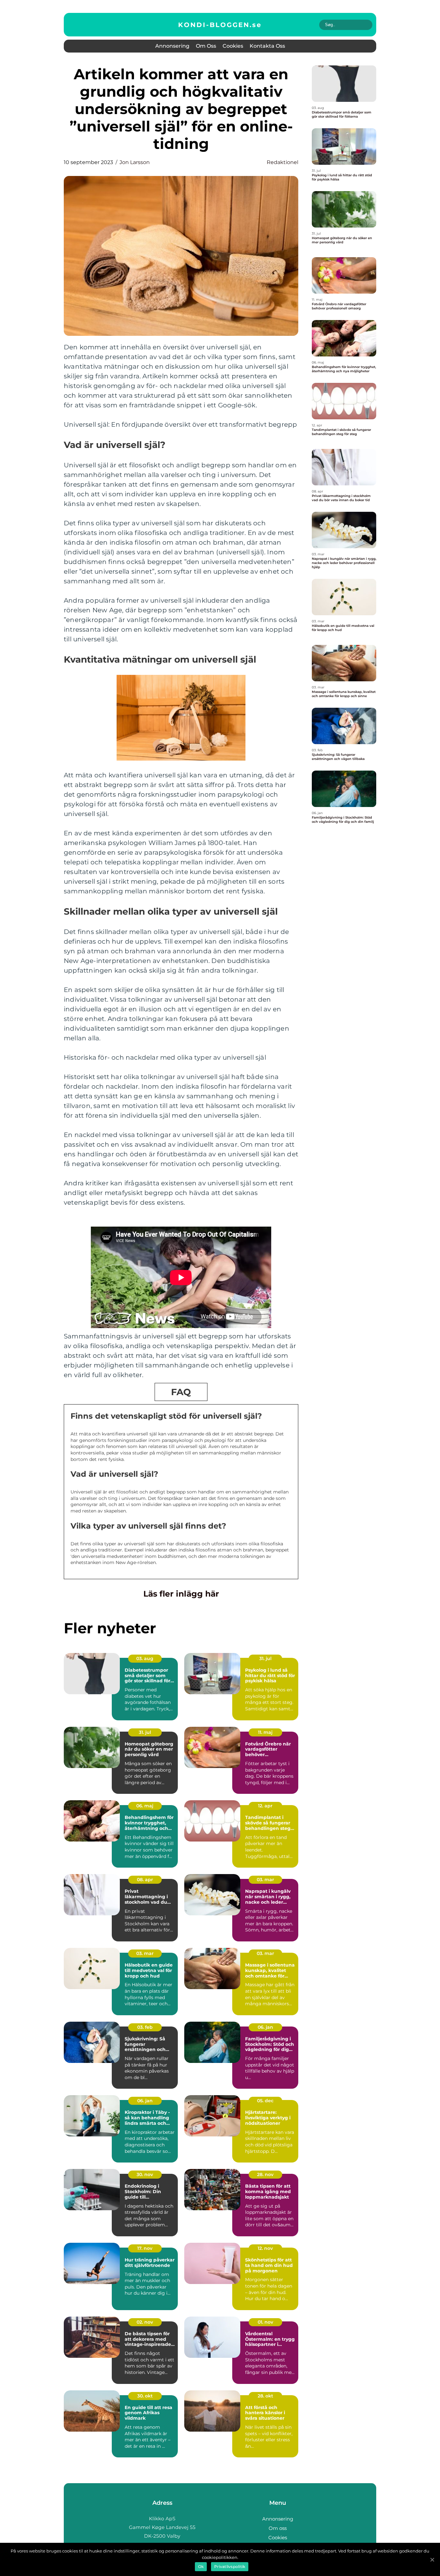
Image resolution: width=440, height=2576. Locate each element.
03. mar (265, 1880)
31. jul (265, 1658)
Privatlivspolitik (230, 2566)
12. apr (265, 1806)
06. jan (265, 2027)
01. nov (265, 2322)
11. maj (265, 1732)
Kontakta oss (267, 46)
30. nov (145, 2174)
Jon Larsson (135, 162)
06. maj (145, 1806)
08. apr (145, 1880)
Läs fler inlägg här (181, 1594)
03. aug (145, 1658)
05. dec (265, 2101)
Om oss (206, 46)
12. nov (265, 2248)
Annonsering (172, 46)
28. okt (265, 2396)
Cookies (233, 46)
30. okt (145, 2396)
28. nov (265, 2174)
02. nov (145, 2322)
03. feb (145, 2027)
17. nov (145, 2248)
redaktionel (282, 162)
